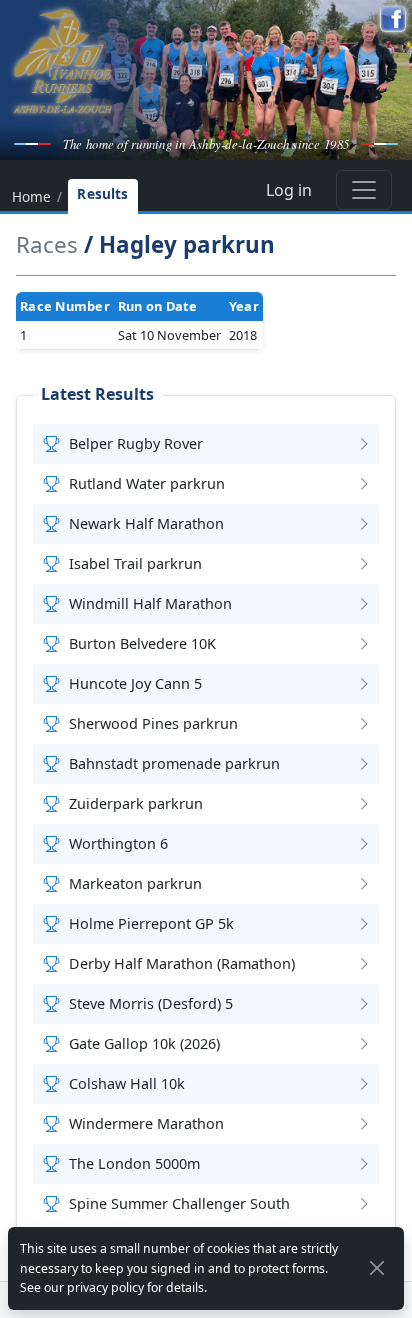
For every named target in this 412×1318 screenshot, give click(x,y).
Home (32, 198)
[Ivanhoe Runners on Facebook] (393, 19)
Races (47, 244)
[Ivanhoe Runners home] (62, 61)
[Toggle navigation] (364, 190)
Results (102, 193)
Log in (289, 190)
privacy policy (105, 1287)
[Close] (377, 1268)
